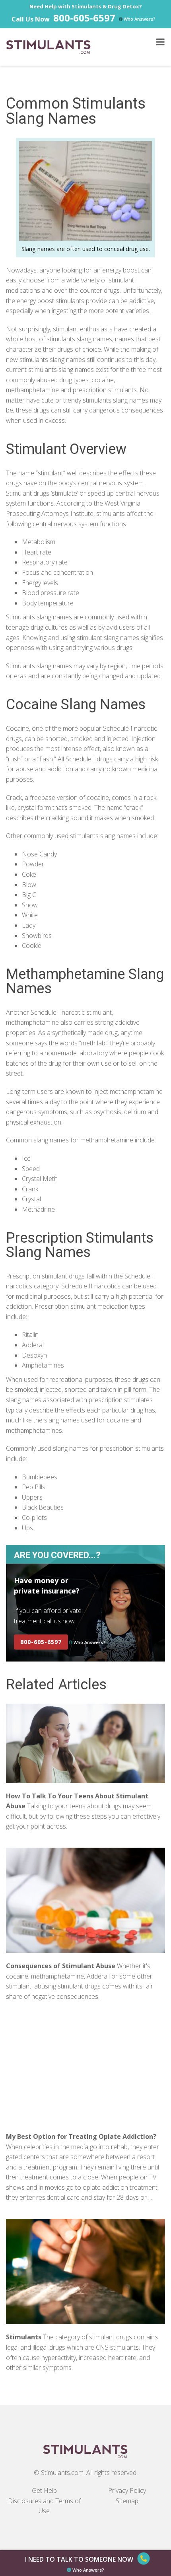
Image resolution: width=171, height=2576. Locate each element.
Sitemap (127, 2501)
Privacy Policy (127, 2490)
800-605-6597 (84, 18)
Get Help (44, 2490)
